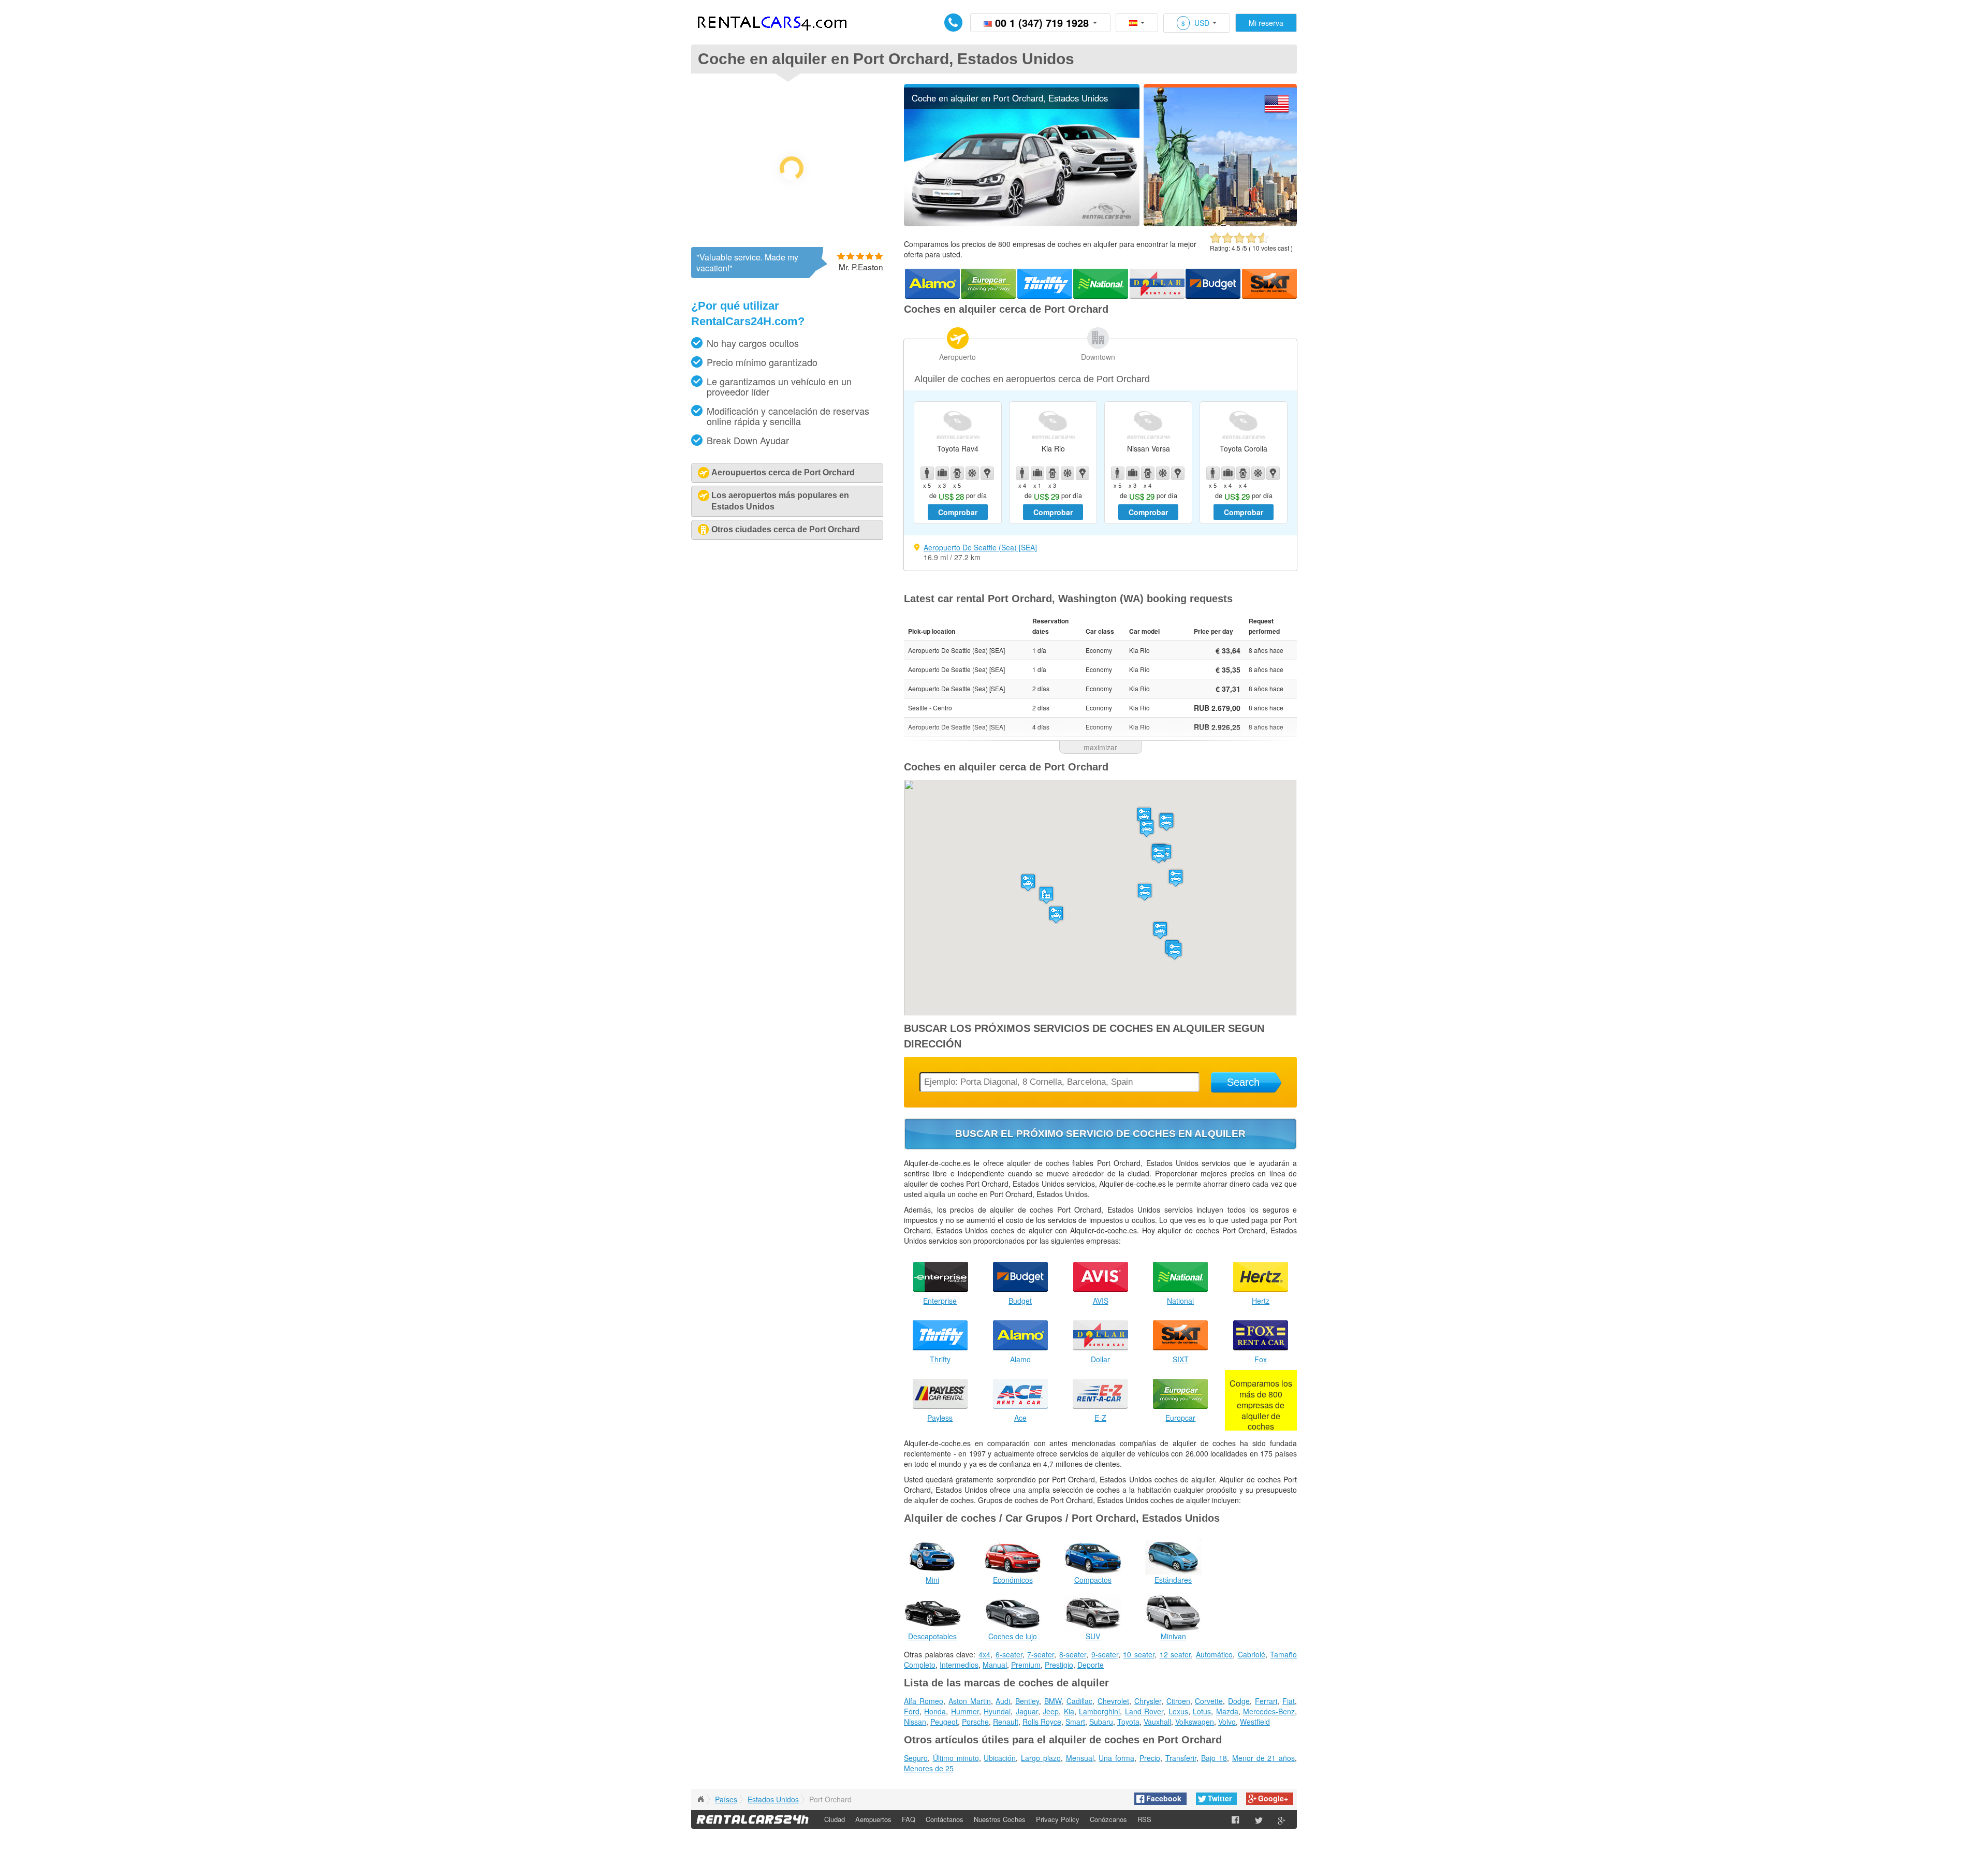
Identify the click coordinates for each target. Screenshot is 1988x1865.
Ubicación (1000, 1758)
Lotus (1202, 1711)
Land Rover (1144, 1711)
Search (1243, 1082)
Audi (1003, 1701)
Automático (1214, 1654)
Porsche (975, 1722)
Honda (935, 1711)
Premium (1026, 1665)
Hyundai (997, 1711)
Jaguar (1027, 1711)
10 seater (1139, 1654)
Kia (1069, 1711)
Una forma (1116, 1758)
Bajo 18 (1214, 1758)
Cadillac (1079, 1701)
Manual (995, 1665)
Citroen (1178, 1701)
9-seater (1105, 1654)
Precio (1150, 1758)
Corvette (1209, 1701)
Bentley (1027, 1701)
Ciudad (835, 1819)
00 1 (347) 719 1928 (1042, 23)
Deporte (1091, 1665)
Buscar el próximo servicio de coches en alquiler (1100, 1134)
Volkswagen (1195, 1722)
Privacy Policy (1058, 1819)
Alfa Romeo (924, 1701)
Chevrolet (1113, 1701)
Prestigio (1059, 1665)
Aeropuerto (958, 357)
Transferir (1181, 1758)
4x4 (984, 1654)
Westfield (1255, 1722)
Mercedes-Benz (1269, 1711)
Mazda (1227, 1711)
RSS (1144, 1819)
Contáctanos (945, 1819)
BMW (1053, 1701)
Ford (912, 1711)
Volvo (1227, 1722)
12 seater (1175, 1654)
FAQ (909, 1819)
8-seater (1073, 1654)
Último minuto (956, 1758)
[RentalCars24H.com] (700, 1799)
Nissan (915, 1722)
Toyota (1128, 1722)
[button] (1056, 915)
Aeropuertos (873, 1819)
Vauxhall (1157, 1722)
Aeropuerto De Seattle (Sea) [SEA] (980, 547)
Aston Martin (970, 1701)
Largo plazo (1041, 1758)
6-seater (1009, 1654)
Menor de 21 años (1263, 1758)
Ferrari (1266, 1701)
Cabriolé (1252, 1654)
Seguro (916, 1758)
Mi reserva (1266, 23)
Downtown (1098, 357)
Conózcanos (1108, 1819)
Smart (1075, 1722)
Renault (1006, 1722)
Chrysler (1148, 1701)
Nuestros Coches (1000, 1819)
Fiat (1289, 1701)
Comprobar (958, 512)
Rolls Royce (1042, 1722)
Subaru (1101, 1722)
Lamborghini (1099, 1711)
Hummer (965, 1711)
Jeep (1051, 1711)
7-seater (1041, 1654)
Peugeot (944, 1722)
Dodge (1239, 1701)
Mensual (1080, 1758)
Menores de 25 (929, 1768)
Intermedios (959, 1665)
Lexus (1178, 1711)
